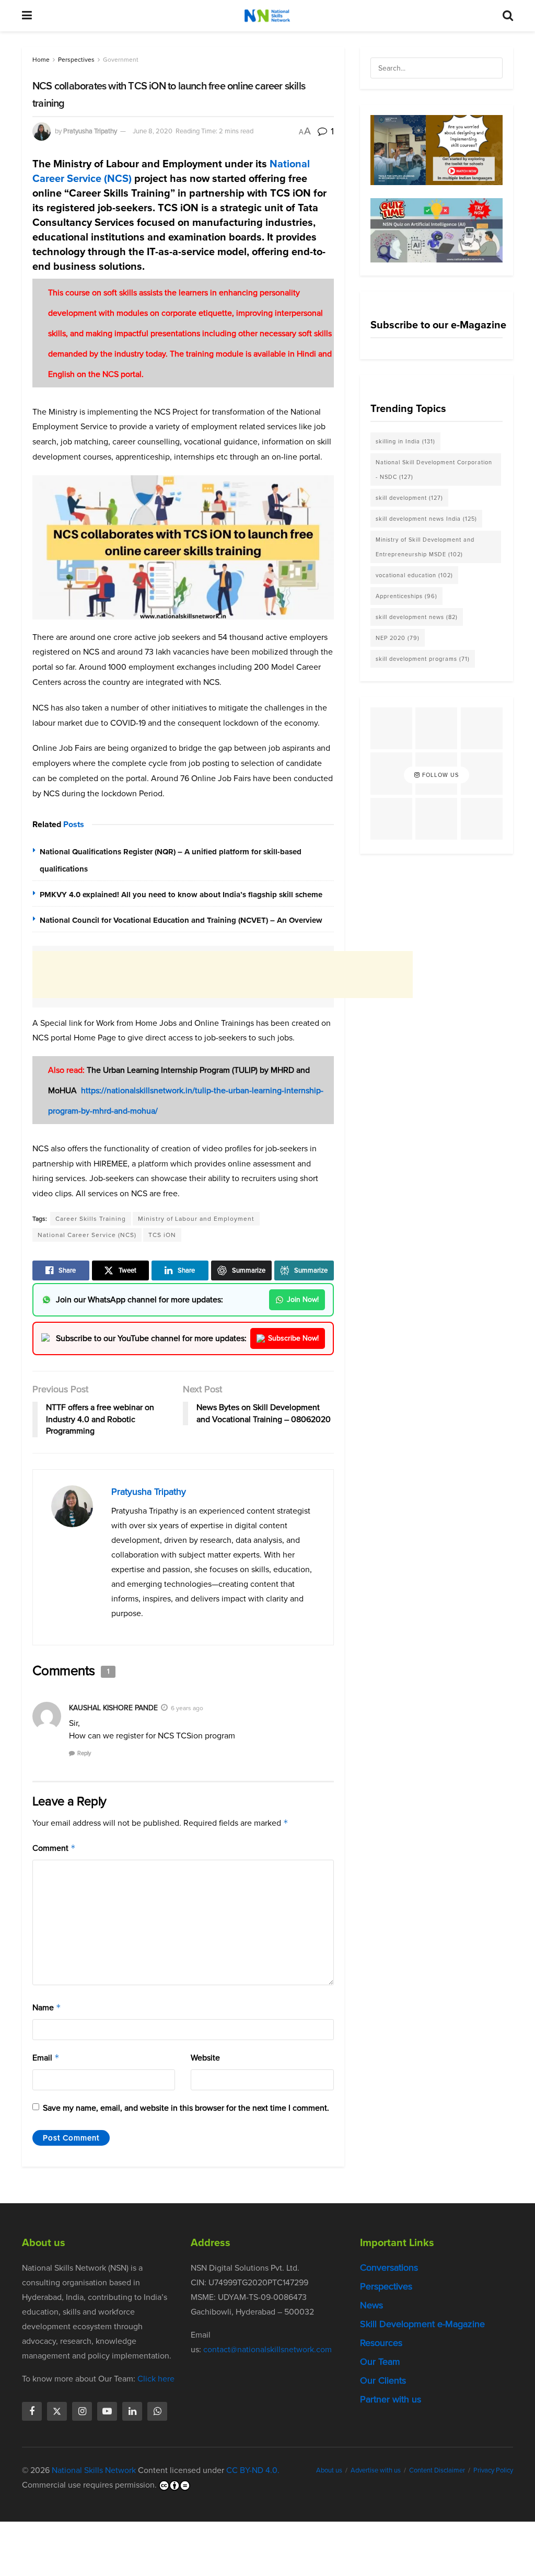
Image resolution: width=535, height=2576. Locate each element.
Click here (156, 2379)
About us (329, 2470)
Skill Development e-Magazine (422, 2324)
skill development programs (423, 659)
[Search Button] (508, 16)
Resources (381, 2343)
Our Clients (383, 2380)
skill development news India (426, 519)
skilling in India (405, 441)
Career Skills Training (91, 1219)
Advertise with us (376, 2470)
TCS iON (162, 1235)
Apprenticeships (406, 596)
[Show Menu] (27, 16)
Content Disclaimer (437, 2470)
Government (121, 60)
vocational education (414, 575)
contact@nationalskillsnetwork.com (267, 2349)
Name (47, 2007)
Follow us (439, 775)
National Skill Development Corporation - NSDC (434, 470)
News (371, 2305)
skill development (409, 498)
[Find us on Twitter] (57, 2411)
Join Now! (303, 1300)
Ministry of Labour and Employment (196, 1219)
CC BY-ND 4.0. (253, 2470)
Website (205, 2058)
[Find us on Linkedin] (132, 2411)
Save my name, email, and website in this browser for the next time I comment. (186, 2108)
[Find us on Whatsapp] (157, 2411)
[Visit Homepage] (267, 16)
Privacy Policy (493, 2470)
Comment (54, 1848)
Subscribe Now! (293, 1338)
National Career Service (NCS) (87, 1235)
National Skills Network (94, 2470)
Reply (84, 1753)
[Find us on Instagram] (82, 2411)
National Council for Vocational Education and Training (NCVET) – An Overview (181, 920)
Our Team (380, 2362)
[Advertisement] (223, 975)
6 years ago (187, 1708)
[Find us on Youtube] (107, 2411)
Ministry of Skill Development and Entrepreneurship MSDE (425, 547)
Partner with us (391, 2399)
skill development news (417, 617)
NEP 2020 (398, 638)
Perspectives (76, 60)
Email (46, 2058)
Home (41, 60)
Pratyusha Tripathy (90, 131)
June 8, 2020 (153, 131)
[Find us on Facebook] (32, 2411)
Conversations (389, 2268)
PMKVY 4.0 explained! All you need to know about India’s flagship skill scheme (181, 895)
